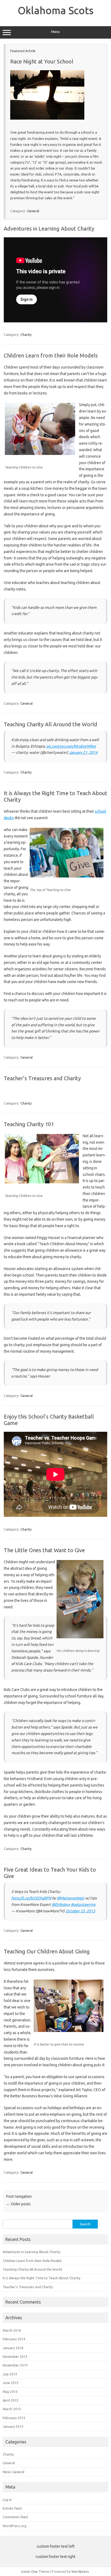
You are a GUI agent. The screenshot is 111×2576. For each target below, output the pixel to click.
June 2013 (11, 2383)
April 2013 (11, 2400)
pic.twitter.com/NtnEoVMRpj (71, 746)
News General (13, 2472)
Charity (26, 335)
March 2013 (12, 2409)
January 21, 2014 (83, 752)
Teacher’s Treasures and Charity (42, 1078)
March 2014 (12, 2330)
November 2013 (15, 2365)
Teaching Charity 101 (29, 1124)
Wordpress (80, 2571)
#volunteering (83, 1905)
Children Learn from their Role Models (51, 355)
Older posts (18, 2204)
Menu (55, 32)
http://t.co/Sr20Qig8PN (31, 1898)
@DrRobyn (61, 1905)
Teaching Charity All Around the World (51, 724)
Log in (7, 2500)
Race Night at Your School (42, 61)
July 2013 (10, 2374)
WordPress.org (15, 2526)
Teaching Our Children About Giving (47, 1951)
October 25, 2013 (80, 1911)
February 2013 (14, 2418)
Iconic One (29, 2571)
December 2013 (15, 2356)
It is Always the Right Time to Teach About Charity (41, 2278)
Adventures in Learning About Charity (49, 229)
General (33, 211)
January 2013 (13, 2426)
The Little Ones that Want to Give (44, 1550)
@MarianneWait (71, 1898)
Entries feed (12, 2508)
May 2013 (10, 2392)
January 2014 (13, 2348)
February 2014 (14, 2339)
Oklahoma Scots (56, 10)
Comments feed (15, 2517)
